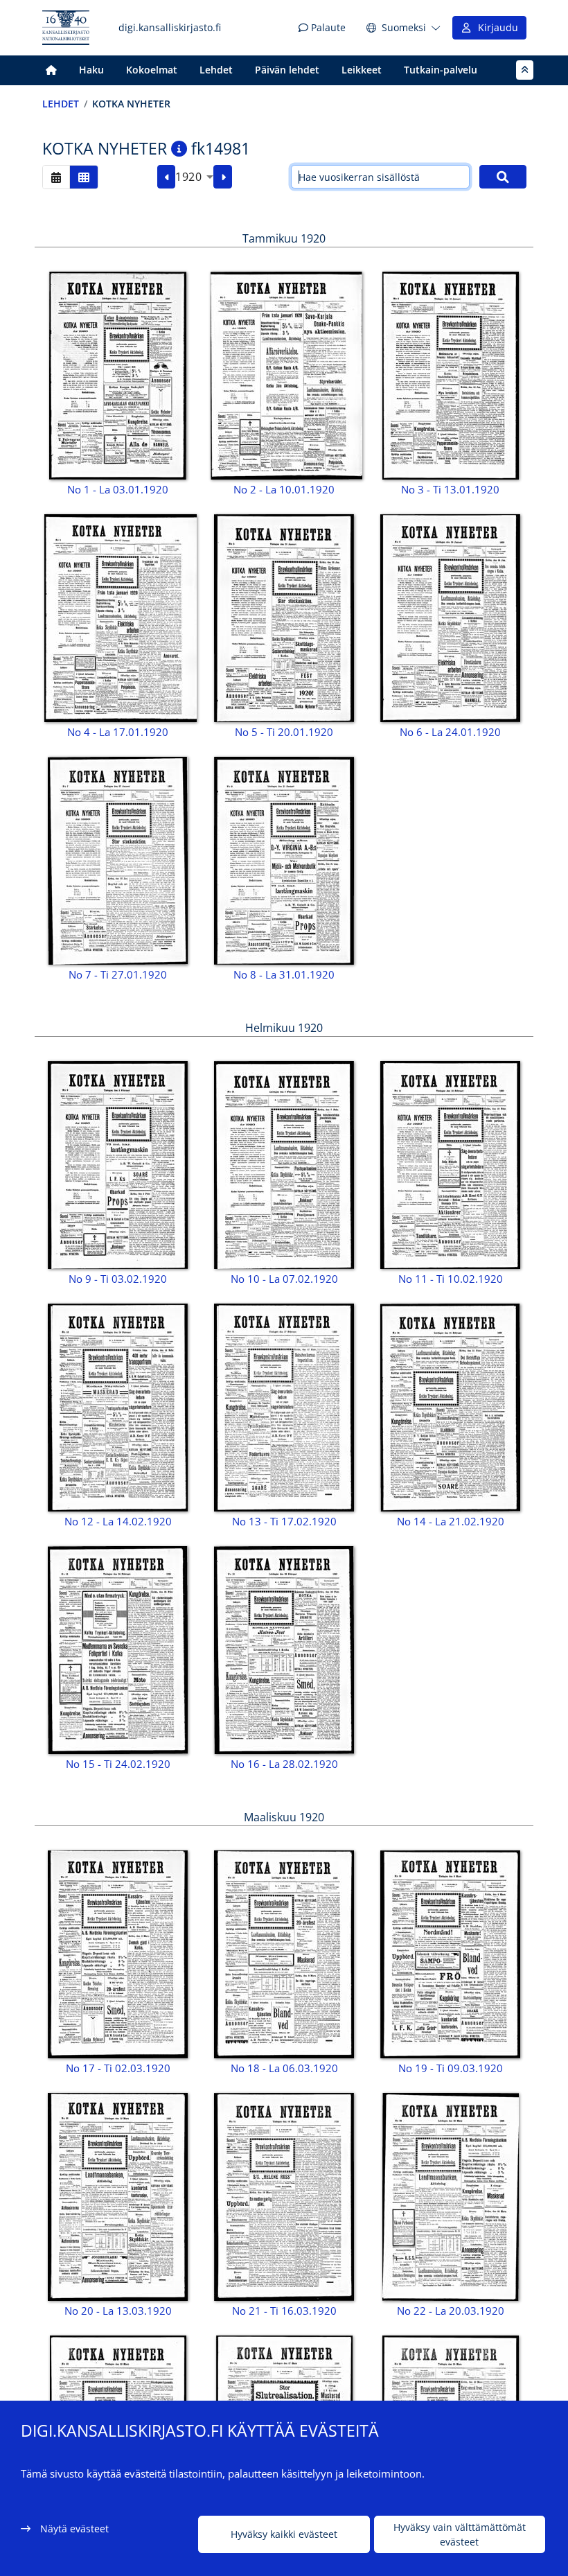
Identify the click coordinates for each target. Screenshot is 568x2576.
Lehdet (216, 70)
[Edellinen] (167, 177)
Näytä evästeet (74, 2529)
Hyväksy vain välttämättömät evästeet (460, 2534)
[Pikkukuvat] (84, 177)
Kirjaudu (495, 27)
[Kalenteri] (56, 177)
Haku (91, 70)
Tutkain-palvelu (441, 70)
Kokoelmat (152, 70)
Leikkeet (362, 70)
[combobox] (194, 177)
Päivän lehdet (287, 70)
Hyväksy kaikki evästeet (284, 2534)
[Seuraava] (223, 177)
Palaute (327, 27)
